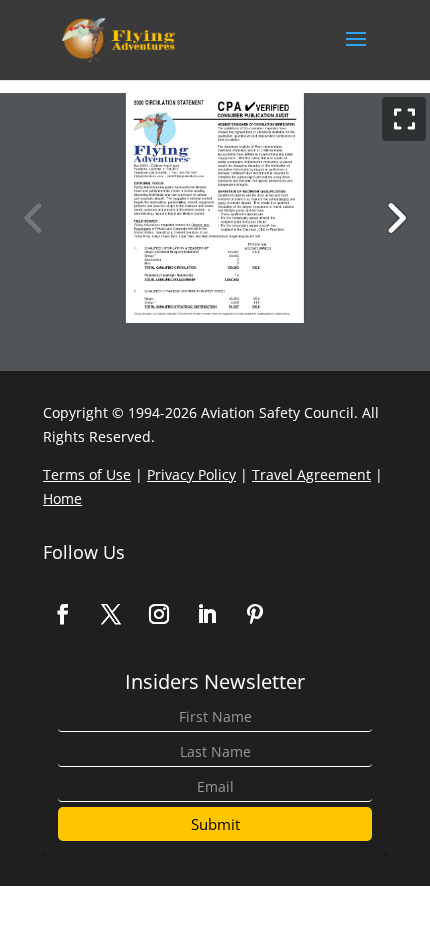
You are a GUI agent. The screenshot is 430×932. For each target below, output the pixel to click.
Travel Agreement (311, 474)
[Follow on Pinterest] (255, 614)
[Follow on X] (111, 614)
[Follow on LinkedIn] (207, 614)
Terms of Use (87, 474)
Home (62, 498)
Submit (215, 824)
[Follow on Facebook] (63, 614)
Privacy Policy (191, 474)
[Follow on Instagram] (159, 614)
